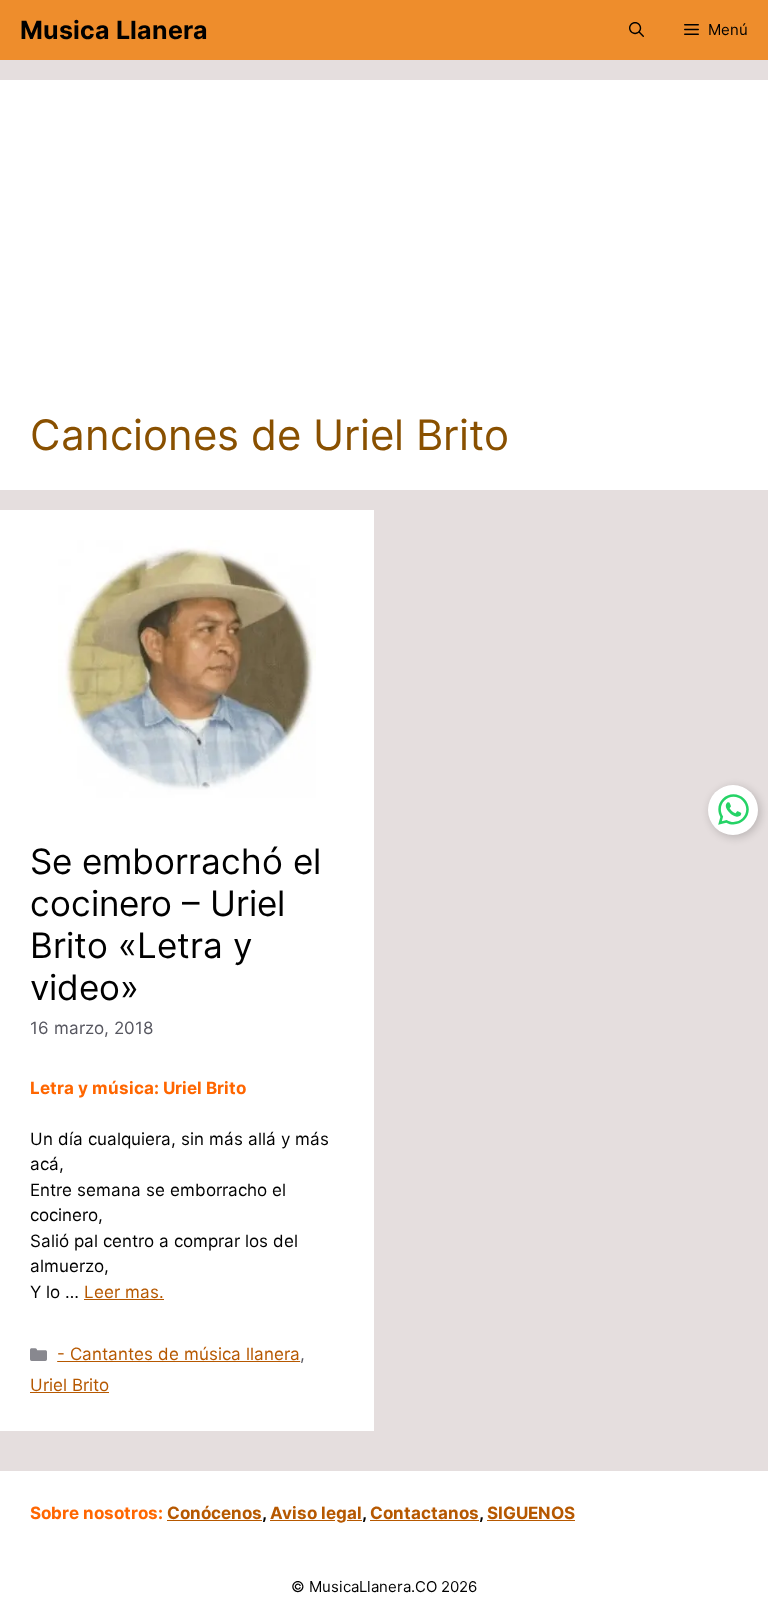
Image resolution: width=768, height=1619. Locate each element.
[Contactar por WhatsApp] (733, 810)
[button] (636, 30)
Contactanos (424, 1513)
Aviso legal (316, 1513)
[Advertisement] (384, 260)
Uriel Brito (69, 1385)
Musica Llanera (114, 30)
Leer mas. (124, 1292)
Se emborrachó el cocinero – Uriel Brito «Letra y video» (175, 924)
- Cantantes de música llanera (178, 1354)
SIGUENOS (531, 1513)
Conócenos (214, 1513)
